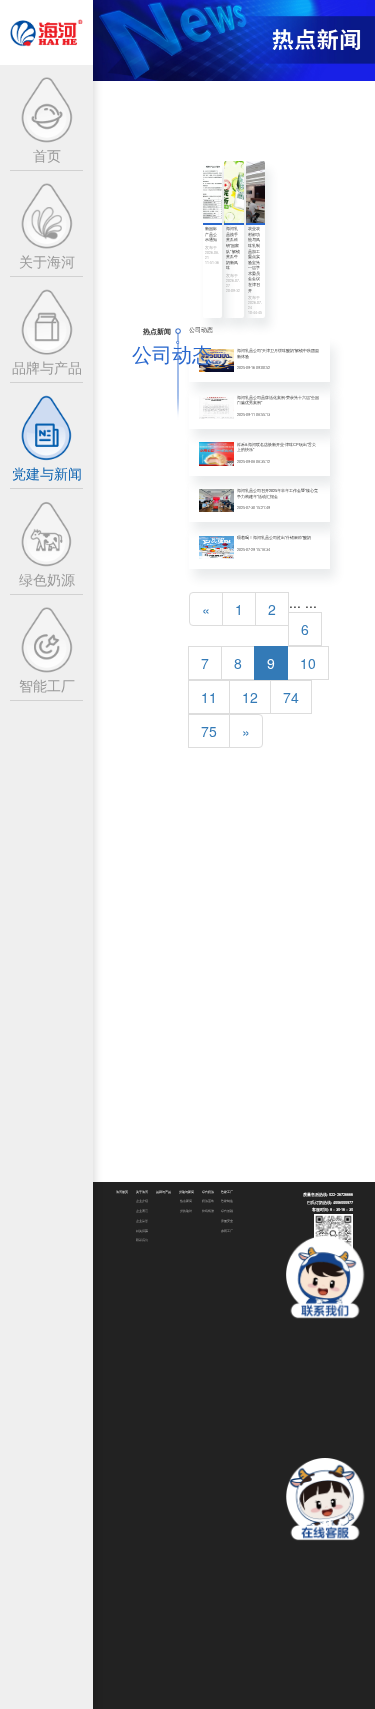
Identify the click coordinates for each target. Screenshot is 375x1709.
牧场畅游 (208, 1211)
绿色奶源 (208, 1192)
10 (308, 663)
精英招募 (142, 1231)
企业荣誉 (142, 1221)
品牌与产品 (163, 1192)
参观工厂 (227, 1231)
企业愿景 (142, 1211)
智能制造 (227, 1201)
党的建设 (186, 1211)
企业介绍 (142, 1201)
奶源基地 (208, 1201)
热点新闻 (186, 1201)
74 (291, 697)
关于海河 (142, 1192)
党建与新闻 (186, 1192)
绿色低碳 (227, 1211)
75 (209, 731)
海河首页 (122, 1192)
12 (250, 697)
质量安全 (227, 1221)
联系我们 (142, 1240)
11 (209, 697)
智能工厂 (227, 1192)
